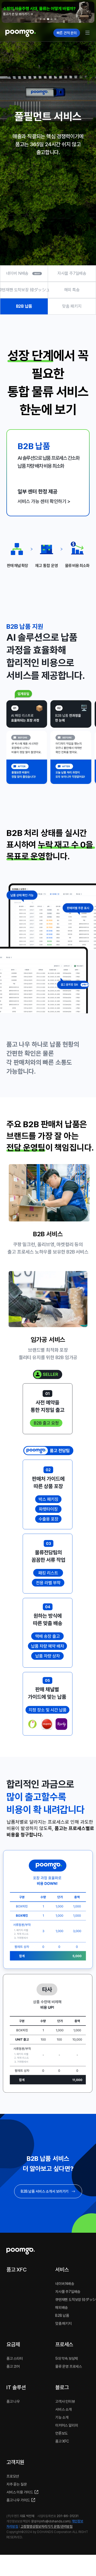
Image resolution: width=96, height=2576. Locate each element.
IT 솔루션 (16, 2387)
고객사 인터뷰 (65, 2401)
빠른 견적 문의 (67, 33)
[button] (48, 12)
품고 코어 (13, 2366)
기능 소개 (62, 2417)
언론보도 (61, 2433)
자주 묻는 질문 (17, 2484)
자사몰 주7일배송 (72, 273)
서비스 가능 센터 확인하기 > (44, 501)
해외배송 (61, 2308)
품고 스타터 (15, 2358)
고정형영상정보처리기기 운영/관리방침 (47, 2527)
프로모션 (13, 2476)
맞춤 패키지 (72, 306)
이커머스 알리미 (67, 2425)
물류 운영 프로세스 (69, 2366)
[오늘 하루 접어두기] (87, 11)
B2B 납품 (24, 306)
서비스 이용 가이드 (20, 2492)
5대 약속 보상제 (67, 2358)
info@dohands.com (55, 2521)
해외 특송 (72, 290)
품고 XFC (17, 2270)
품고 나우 (13, 2401)
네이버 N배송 (17, 273)
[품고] (27, 33)
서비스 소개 (63, 2409)
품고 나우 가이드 (18, 2500)
